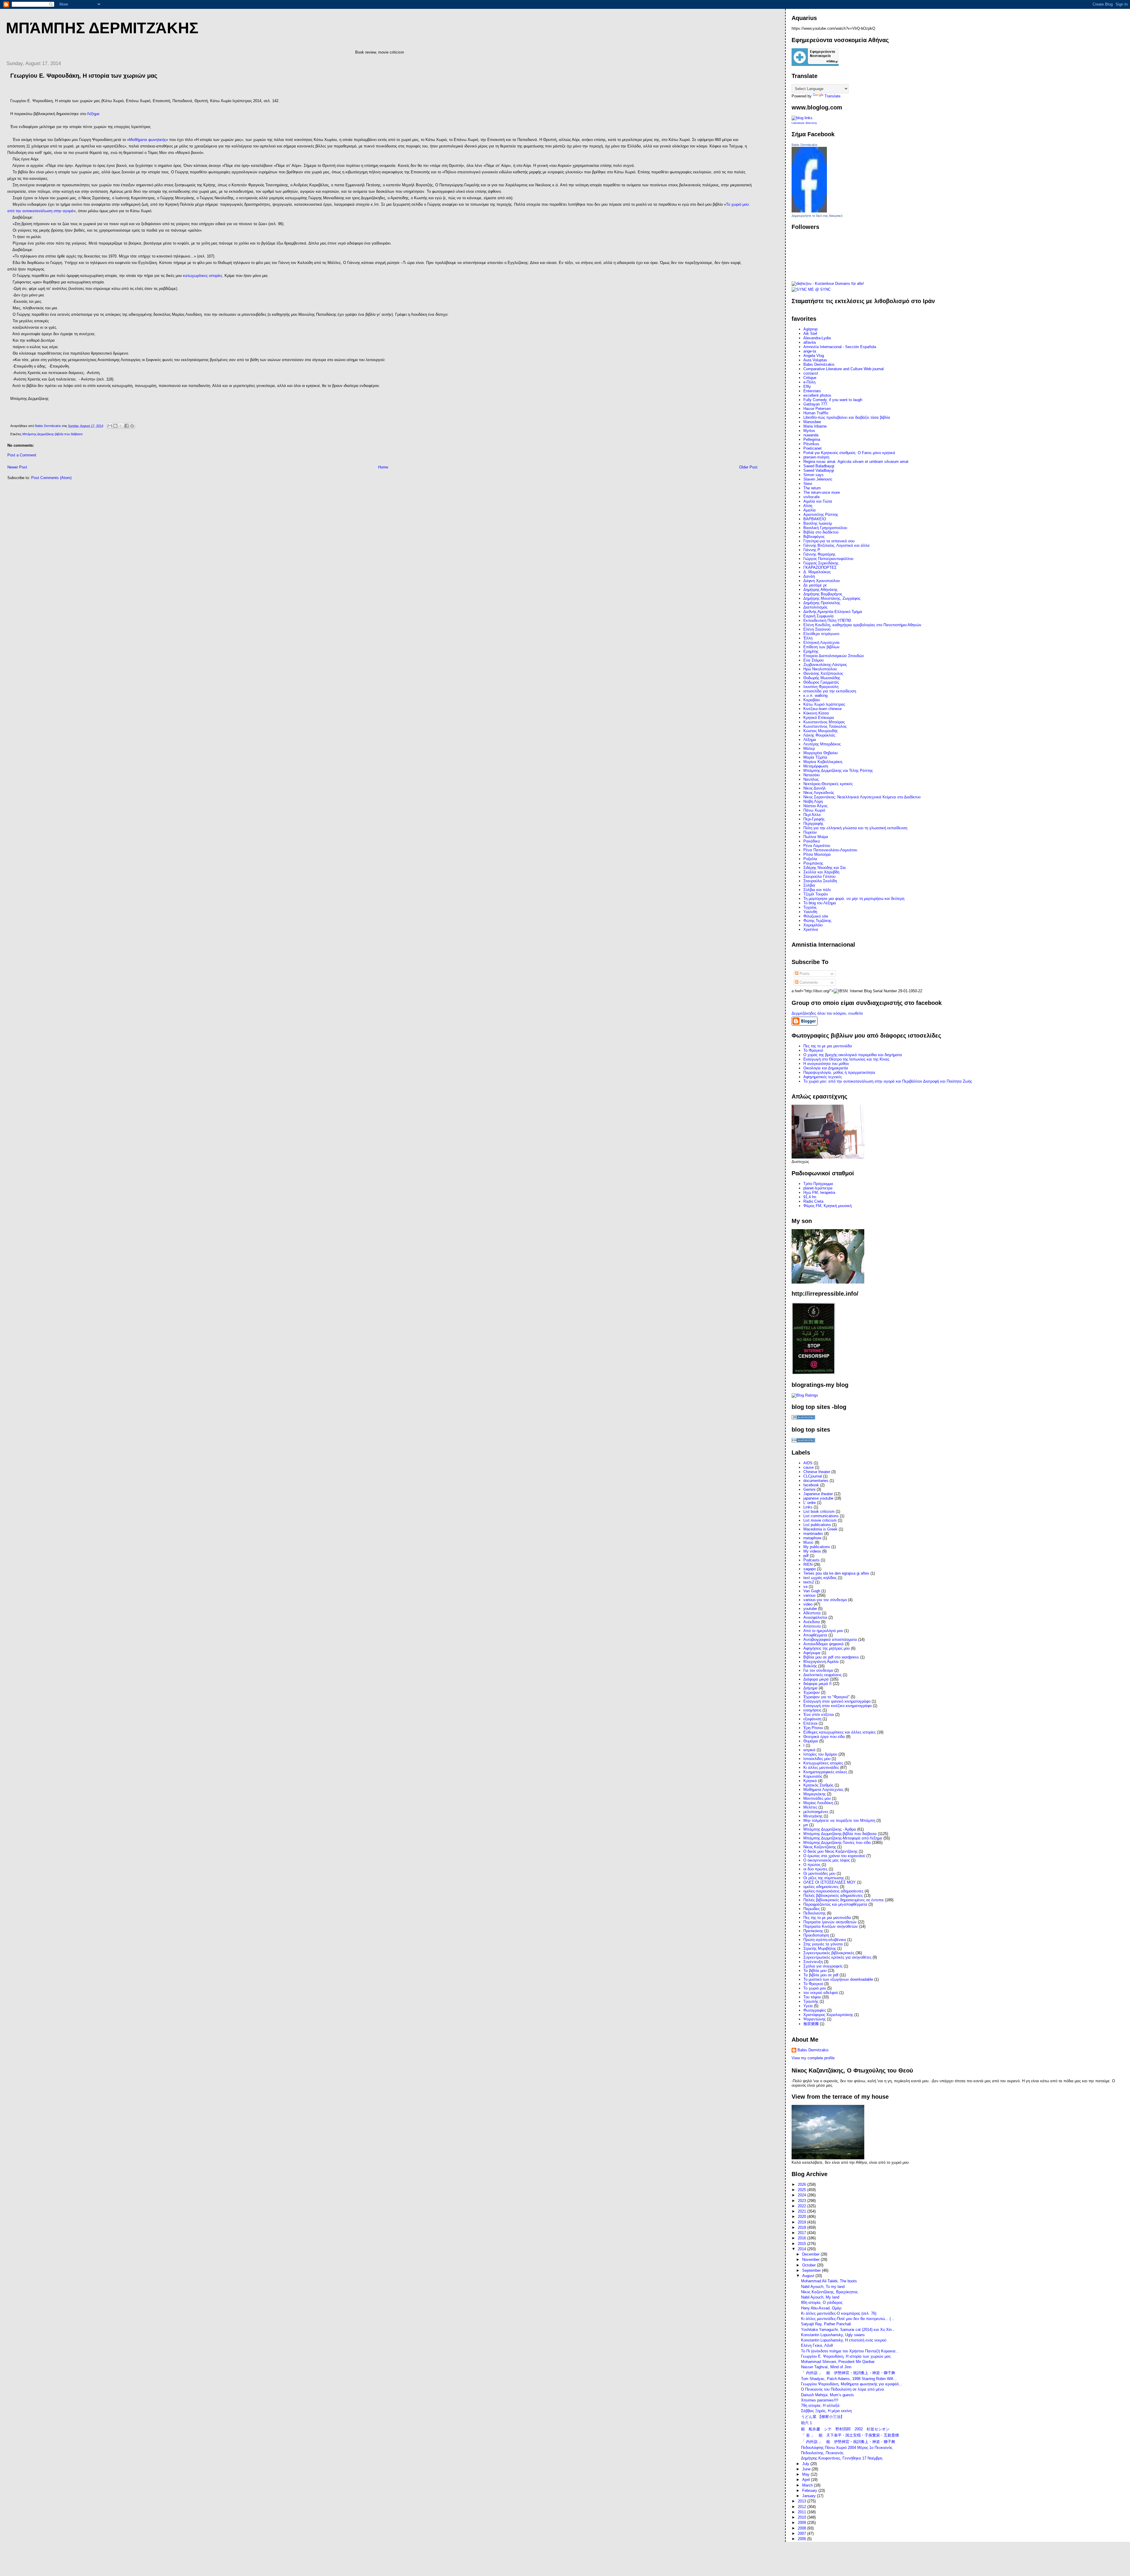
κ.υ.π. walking (815, 695)
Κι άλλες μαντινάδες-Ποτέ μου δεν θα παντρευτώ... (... (848, 2319)
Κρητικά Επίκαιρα (819, 718)
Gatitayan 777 (815, 404)
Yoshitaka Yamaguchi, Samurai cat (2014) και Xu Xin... (848, 2330)
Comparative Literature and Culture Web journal (844, 369)
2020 (802, 2217)
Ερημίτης (811, 651)
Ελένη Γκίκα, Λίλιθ (817, 2345)
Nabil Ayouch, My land (820, 2297)
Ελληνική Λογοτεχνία (821, 643)
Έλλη (808, 638)
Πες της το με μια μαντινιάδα (828, 1046)
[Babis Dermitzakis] (809, 211)
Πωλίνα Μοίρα (816, 837)
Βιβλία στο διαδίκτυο (821, 532)
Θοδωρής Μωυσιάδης (822, 678)
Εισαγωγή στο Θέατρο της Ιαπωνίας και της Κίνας (846, 1059)
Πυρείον (810, 832)
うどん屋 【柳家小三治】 (823, 2417)
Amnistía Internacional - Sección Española (840, 347)
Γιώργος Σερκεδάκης (821, 563)
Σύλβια (809, 885)
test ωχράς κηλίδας (820, 1578)
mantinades (813, 1534)
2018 (802, 2227)
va (805, 1587)
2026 (802, 2184)
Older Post (748, 467)
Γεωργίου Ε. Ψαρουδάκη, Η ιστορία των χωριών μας (846, 2356)
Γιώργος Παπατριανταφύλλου (828, 559)
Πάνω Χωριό (814, 810)
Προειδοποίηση (816, 1935)
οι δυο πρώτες (815, 1869)
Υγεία (808, 2006)
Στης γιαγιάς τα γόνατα (823, 1944)
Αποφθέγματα (815, 1635)
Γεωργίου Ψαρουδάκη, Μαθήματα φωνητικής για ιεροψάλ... (852, 2384)
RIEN (808, 1564)
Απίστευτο (812, 1626)
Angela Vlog (814, 356)
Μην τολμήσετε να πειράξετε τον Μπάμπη (839, 1820)
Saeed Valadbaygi (819, 470)
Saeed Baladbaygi (819, 466)
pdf (806, 1556)
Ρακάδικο (812, 841)
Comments (808, 982)
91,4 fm (810, 1197)
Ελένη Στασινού (817, 629)
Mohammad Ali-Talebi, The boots (829, 2281)
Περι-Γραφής (814, 819)
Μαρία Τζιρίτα (815, 757)
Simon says (814, 475)
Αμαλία (810, 510)
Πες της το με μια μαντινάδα (827, 1918)
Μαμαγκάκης (815, 1794)
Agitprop (810, 329)
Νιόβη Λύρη (813, 801)
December (811, 2254)
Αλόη (808, 506)
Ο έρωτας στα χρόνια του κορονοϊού (834, 1856)
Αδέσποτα (812, 1613)
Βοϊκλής (810, 1666)
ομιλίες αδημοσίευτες (821, 1887)
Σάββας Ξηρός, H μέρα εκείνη (826, 2411)
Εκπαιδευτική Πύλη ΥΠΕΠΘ (827, 620)
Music (809, 1542)
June (807, 2469)
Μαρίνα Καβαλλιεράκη (823, 762)
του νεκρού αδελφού (821, 1993)
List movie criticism (820, 1520)
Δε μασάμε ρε (815, 585)
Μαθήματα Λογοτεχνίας (823, 1790)
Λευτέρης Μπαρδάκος (822, 744)
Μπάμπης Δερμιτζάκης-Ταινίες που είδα (837, 1843)
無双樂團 (811, 2024)
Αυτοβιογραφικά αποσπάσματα (830, 1640)
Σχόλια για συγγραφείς (823, 1966)
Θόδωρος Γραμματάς (821, 682)
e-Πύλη (809, 382)
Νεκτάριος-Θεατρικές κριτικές (828, 784)
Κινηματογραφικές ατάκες (825, 1772)
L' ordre (810, 1503)
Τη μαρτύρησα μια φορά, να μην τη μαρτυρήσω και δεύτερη (854, 899)
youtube (810, 1609)
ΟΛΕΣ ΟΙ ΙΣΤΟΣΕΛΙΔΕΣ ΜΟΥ (830, 1882)
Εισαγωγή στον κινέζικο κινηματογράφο (837, 1706)
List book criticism (819, 1511)
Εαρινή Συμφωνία (819, 616)
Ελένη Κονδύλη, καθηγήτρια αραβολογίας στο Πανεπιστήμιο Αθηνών (862, 625)
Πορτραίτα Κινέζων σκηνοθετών (831, 1926)
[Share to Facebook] (127, 426)
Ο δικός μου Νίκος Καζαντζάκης (830, 1851)
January (810, 2496)
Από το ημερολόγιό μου (823, 1631)
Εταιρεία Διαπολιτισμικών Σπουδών (834, 656)
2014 (802, 2249)
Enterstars (812, 391)
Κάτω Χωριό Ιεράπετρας (824, 704)
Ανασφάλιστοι (815, 1617)
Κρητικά (810, 1781)
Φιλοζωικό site (816, 916)
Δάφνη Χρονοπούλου (822, 581)
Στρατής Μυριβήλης (820, 1948)
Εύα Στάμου (814, 660)
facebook (811, 1485)
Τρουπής (811, 2001)
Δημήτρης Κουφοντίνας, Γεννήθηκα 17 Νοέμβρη (842, 2458)
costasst (811, 373)
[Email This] (110, 426)
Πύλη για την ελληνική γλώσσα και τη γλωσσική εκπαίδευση (855, 828)
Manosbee (812, 422)
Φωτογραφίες (815, 2010)
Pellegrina (812, 439)
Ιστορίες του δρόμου (820, 1754)
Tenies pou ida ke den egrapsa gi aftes (836, 1573)
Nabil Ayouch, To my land (823, 2287)
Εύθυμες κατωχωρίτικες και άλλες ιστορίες (840, 1732)
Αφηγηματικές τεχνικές (823, 1077)
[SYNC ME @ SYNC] (811, 289)
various (810, 1595)
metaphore (812, 1538)
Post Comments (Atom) (51, 478)
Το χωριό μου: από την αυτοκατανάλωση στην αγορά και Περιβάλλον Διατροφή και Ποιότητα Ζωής (888, 1081)
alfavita (810, 342)
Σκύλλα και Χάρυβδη (821, 872)
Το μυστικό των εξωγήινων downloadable (838, 1979)
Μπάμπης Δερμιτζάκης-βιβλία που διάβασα (52, 434)
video (808, 1604)
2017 (802, 2233)
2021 (802, 2211)
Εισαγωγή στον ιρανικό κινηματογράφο (837, 1701)
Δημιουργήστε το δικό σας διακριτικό (817, 216)
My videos (812, 1551)
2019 (802, 2222)
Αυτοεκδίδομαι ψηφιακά (824, 1644)
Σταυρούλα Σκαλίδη (820, 881)
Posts (804, 974)
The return (812, 488)
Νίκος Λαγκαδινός (819, 793)
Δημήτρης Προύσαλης (822, 603)
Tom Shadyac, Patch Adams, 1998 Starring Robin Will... (849, 2379)
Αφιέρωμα (812, 1653)
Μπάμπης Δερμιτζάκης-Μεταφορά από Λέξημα (843, 1838)
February (810, 2491)
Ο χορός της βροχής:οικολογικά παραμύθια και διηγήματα (853, 1055)
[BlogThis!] (115, 426)
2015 (802, 2244)
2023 (802, 2201)
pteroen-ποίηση (816, 457)
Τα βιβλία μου (815, 1971)
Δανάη (809, 576)
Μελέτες (810, 1807)
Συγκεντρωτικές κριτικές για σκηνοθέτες (837, 1957)
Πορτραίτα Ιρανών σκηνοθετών (830, 1922)
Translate (832, 96)
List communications (821, 1516)
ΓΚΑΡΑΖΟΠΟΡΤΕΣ (820, 567)
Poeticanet (812, 448)
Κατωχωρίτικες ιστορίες (823, 1763)
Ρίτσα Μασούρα (817, 854)
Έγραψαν (812, 1692)
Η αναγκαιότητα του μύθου (826, 1064)
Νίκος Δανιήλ (815, 788)
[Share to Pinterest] (132, 426)
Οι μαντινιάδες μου (819, 1873)
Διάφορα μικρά (816, 1679)
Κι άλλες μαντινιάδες (821, 1768)
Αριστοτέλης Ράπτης (821, 515)
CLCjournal (813, 1476)
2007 (802, 2533)
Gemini (809, 1489)
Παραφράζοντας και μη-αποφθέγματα (835, 1904)
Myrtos (809, 431)
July (806, 2464)
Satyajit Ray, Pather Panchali (826, 2324)
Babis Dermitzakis (805, 145)
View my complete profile (813, 2058)
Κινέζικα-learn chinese (822, 709)
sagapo (810, 1569)
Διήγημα (810, 1688)
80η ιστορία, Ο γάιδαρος (822, 2302)
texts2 (809, 1582)
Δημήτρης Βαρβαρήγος (823, 594)
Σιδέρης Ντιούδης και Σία (825, 868)
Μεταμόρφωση (816, 766)
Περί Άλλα (812, 815)
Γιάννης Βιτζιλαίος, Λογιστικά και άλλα (836, 545)
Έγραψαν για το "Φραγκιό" (826, 1697)
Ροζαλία (810, 859)
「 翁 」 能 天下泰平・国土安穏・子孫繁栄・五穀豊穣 (850, 2435)
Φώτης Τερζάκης (817, 921)
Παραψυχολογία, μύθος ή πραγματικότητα (839, 1072)
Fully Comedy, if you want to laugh (833, 400)
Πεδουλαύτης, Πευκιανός (822, 2453)
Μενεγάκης (813, 1816)
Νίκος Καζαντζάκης (820, 1847)
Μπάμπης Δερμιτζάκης (102, 28)
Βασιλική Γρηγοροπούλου (825, 528)
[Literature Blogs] (802, 118)
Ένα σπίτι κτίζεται (819, 1715)
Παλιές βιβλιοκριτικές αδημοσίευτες (833, 1896)
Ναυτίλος (811, 779)
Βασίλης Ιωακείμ (818, 523)
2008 (802, 2528)
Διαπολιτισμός (815, 607)
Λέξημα (93, 114)
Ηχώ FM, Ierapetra (819, 1193)
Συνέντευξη (813, 1962)
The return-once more (822, 492)
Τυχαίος (810, 907)
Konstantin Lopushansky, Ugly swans (833, 2335)
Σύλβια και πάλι (817, 890)
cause (809, 1467)
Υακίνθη (810, 912)
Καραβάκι (812, 700)
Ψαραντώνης (815, 2019)
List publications (817, 1525)
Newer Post (17, 467)
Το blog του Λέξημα (820, 903)
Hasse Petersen (817, 409)
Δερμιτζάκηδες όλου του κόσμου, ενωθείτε (827, 1013)
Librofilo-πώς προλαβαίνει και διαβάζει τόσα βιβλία (847, 417)
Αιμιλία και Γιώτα (818, 501)
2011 (802, 2512)
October (810, 2265)
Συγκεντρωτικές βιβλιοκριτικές (829, 1953)
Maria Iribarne (815, 426)
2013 (802, 2501)
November (811, 2260)
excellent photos (817, 395)
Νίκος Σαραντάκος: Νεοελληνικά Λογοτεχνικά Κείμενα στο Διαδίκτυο (862, 797)
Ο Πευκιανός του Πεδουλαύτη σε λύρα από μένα (842, 2389)
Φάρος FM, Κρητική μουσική (827, 1206)
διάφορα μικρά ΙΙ (817, 1684)
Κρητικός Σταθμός (818, 1785)
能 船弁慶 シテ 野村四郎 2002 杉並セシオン (845, 2429)
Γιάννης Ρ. (812, 550)
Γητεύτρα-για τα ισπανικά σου (829, 541)
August (809, 2276)
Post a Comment (22, 455)
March (808, 2485)
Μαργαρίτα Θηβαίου (821, 753)
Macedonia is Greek (820, 1529)
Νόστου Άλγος (815, 806)
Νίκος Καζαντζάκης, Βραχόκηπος (829, 2292)
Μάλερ (809, 748)
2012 (802, 2507)
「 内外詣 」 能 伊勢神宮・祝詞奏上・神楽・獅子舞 (848, 2373)
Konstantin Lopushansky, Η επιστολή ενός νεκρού (844, 2340)
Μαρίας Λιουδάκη (818, 1803)
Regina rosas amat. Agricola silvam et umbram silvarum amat (856, 462)
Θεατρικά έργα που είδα (824, 1737)
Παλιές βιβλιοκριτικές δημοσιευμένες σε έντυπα (844, 1900)
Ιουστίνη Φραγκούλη (821, 687)
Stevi (808, 484)
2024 (802, 2195)
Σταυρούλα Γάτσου (819, 876)
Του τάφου (812, 1997)
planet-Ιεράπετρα (818, 1188)
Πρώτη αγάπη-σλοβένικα (825, 1940)
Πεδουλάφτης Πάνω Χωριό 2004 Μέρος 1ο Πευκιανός (847, 2448)
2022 (802, 2206)
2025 (802, 2190)
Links (808, 1507)
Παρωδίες (812, 1909)
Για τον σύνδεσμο (818, 1670)
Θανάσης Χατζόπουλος (823, 673)
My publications (817, 1547)
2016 (802, 2238)
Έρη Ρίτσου (813, 1728)
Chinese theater (817, 1472)
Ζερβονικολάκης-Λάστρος (825, 665)
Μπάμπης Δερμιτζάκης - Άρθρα (830, 1829)
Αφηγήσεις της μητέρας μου (827, 1648)
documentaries (816, 1481)
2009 (802, 2523)
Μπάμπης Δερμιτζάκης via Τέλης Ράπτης (838, 771)
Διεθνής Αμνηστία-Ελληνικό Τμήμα (833, 612)
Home (383, 467)
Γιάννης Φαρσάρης (819, 554)
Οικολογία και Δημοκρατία (826, 1068)
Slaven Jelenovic (818, 479)
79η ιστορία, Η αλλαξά (820, 2405)
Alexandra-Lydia (817, 338)
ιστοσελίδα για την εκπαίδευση (830, 691)
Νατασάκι (812, 775)
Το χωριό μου (815, 1988)
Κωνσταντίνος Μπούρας (824, 722)
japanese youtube (818, 1498)
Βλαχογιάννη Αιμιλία (821, 1662)
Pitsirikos (811, 444)
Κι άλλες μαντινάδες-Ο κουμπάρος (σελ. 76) (839, 2313)
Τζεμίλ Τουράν (816, 894)
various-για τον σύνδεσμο (825, 1600)
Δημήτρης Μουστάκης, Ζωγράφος (832, 598)
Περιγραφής (813, 824)
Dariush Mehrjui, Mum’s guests (827, 2395)
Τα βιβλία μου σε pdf (821, 1975)
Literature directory (804, 123)
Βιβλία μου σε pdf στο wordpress (831, 1657)
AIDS (808, 1463)
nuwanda (811, 435)
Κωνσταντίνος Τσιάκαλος (825, 726)
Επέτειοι (810, 1723)
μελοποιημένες (816, 1812)
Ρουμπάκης (813, 863)
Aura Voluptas (815, 360)
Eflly (807, 387)
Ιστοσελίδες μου (817, 1759)
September (812, 2270)
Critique (810, 378)
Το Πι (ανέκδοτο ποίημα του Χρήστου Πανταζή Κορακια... (850, 2351)
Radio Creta (813, 1201)
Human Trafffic (816, 413)
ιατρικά (809, 1750)
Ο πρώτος (812, 1865)
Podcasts (811, 1560)
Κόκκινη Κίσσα (816, 713)
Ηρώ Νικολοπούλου (820, 669)
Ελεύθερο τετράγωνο (821, 634)
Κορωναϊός (813, 1776)
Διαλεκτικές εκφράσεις (822, 1675)
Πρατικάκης (813, 1931)
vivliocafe (811, 497)
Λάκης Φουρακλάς (819, 735)
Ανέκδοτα (812, 1622)
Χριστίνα (811, 929)
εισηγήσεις (812, 1710)
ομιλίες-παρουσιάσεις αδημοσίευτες (833, 1891)
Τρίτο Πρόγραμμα (818, 1184)
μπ (806, 1825)
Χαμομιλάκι (813, 925)
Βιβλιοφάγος (814, 537)
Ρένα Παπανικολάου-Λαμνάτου (830, 850)
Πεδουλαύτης (815, 1913)
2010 (802, 2517)
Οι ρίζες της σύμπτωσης (824, 1878)
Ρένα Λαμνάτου (817, 846)
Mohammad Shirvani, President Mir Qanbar (838, 2362)
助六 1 (806, 2423)
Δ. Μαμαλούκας (817, 572)
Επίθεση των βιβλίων (821, 647)
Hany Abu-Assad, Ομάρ (821, 2308)
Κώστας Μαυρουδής (821, 731)
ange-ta (810, 351)
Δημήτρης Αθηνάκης (820, 590)
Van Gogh (812, 1591)
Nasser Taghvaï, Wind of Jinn (826, 2367)
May (806, 2474)
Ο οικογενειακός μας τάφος (827, 1860)
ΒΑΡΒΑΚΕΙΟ (815, 519)
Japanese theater (818, 1494)
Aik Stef (810, 334)
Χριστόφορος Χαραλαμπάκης (828, 2015)
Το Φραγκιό (813, 1050)
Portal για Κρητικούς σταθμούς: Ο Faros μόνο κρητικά (849, 453)
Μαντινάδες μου (817, 1798)
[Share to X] (121, 426)
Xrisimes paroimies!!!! (820, 2400)
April (807, 2480)
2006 (802, 2539)
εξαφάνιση (812, 1719)
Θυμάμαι (811, 1741)
